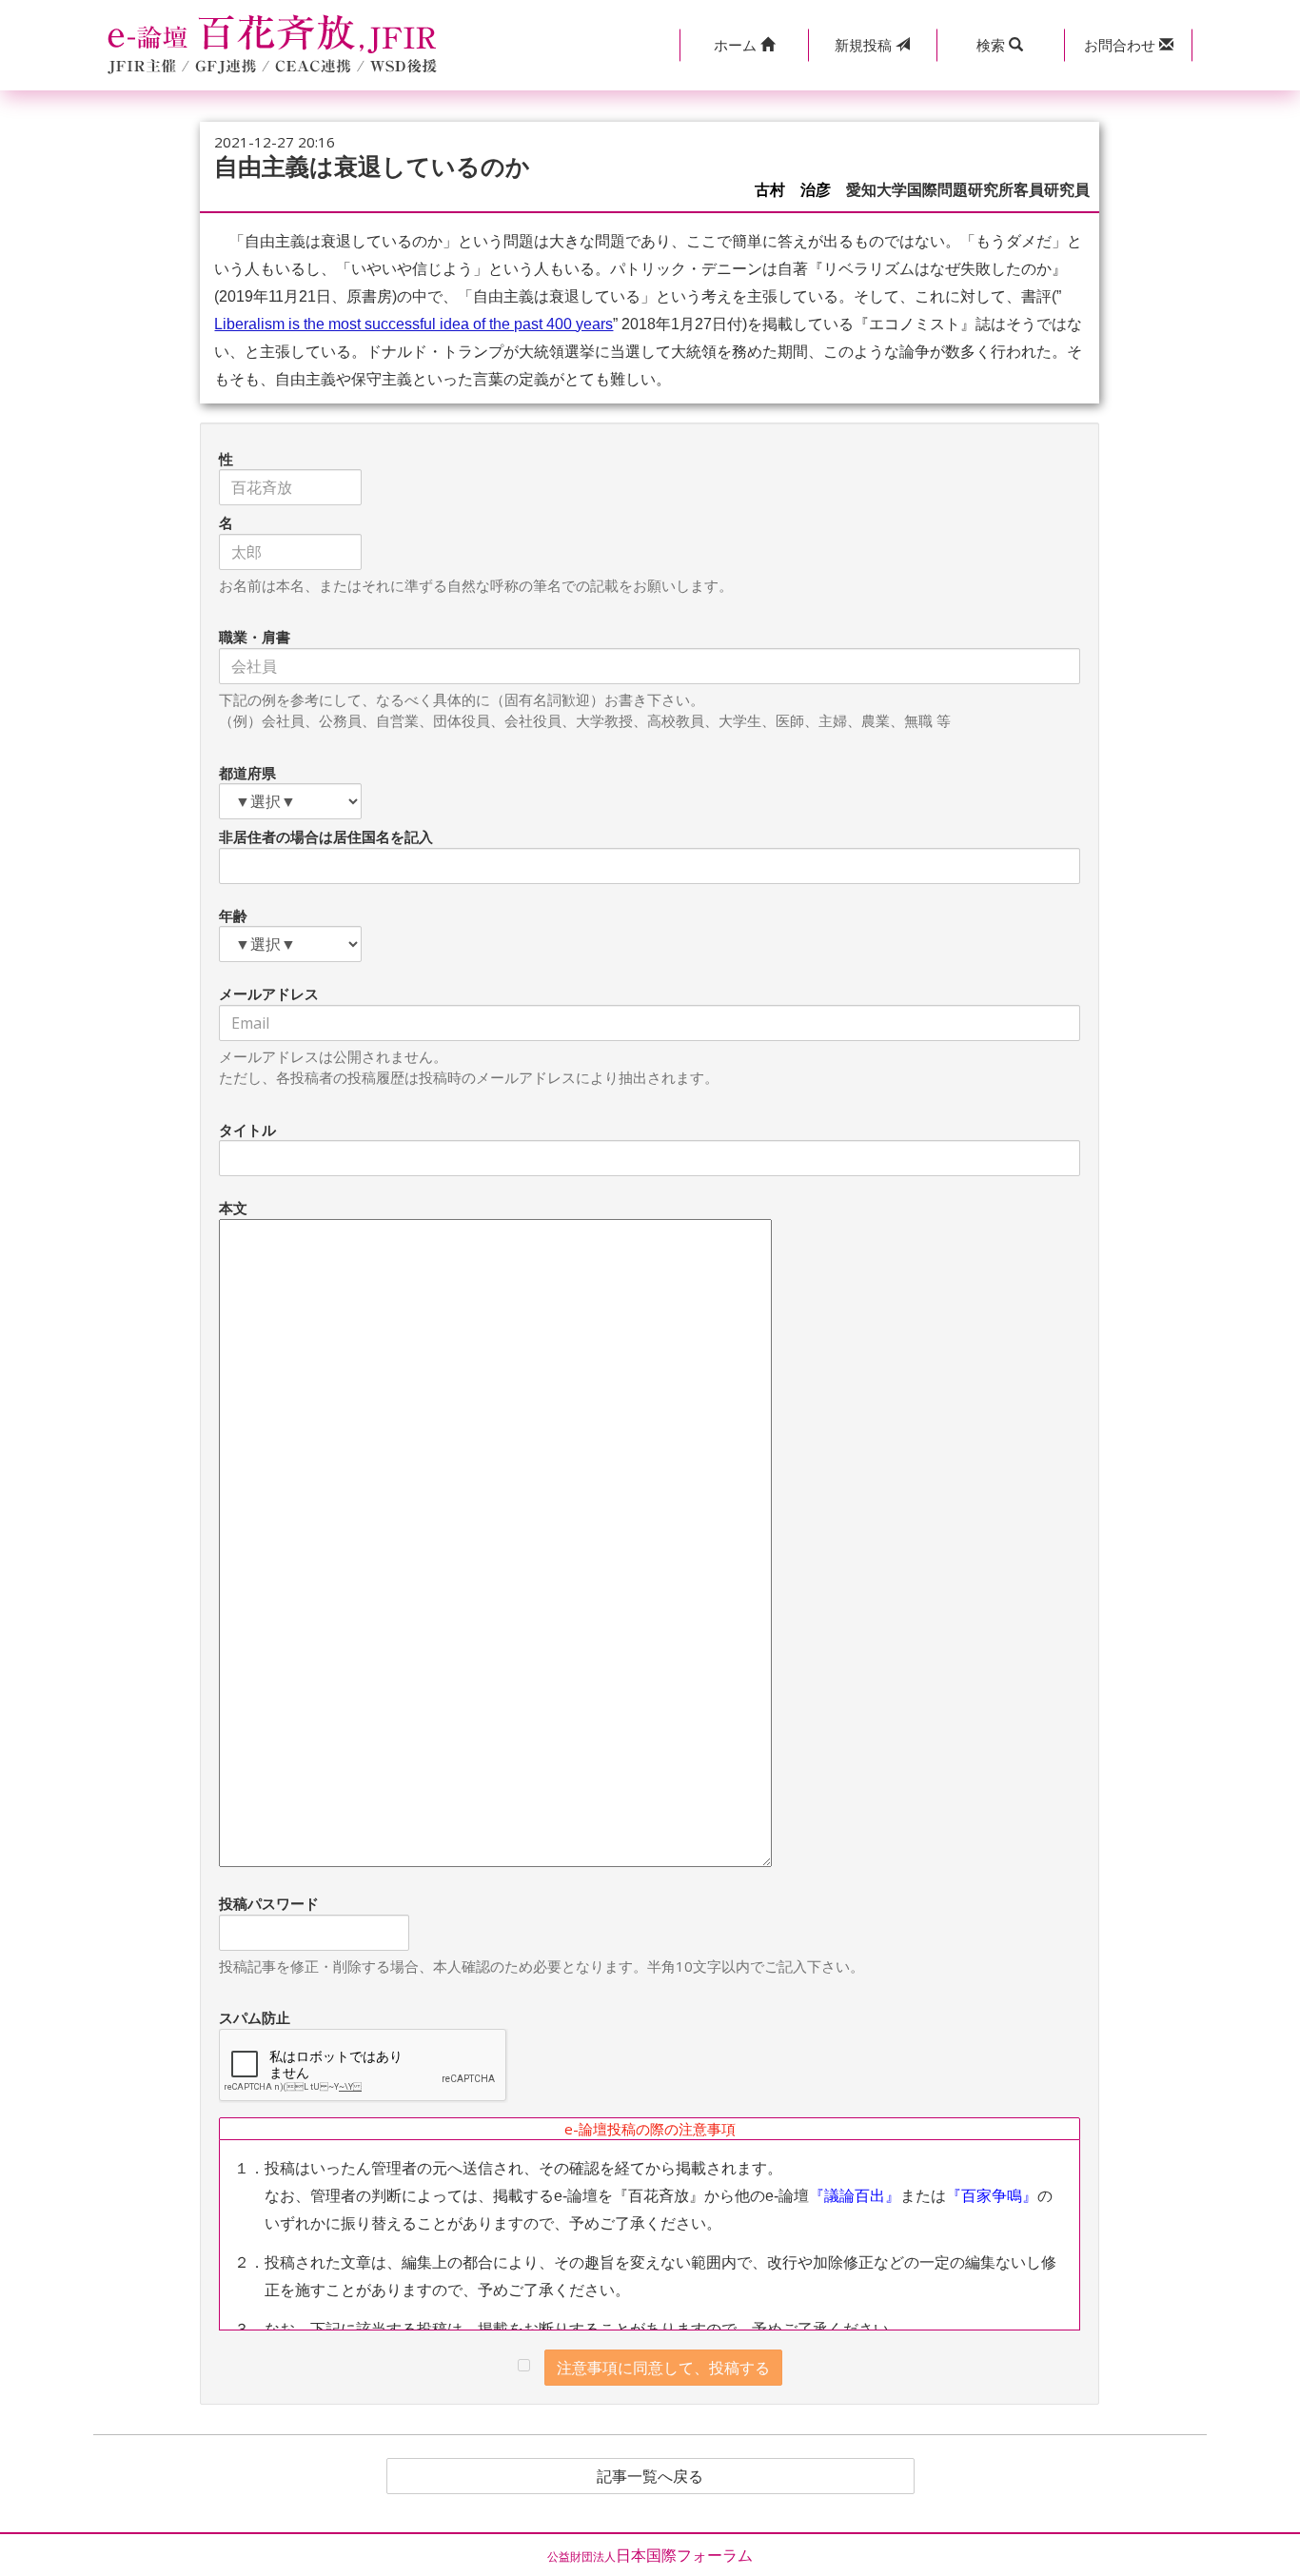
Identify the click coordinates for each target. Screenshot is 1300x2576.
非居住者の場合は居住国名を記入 (326, 836)
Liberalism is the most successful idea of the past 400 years (414, 324)
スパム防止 (255, 2017)
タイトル (247, 1130)
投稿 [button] (865, 45)
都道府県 (247, 773)
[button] (744, 45)
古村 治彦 (793, 190)
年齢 (233, 915)
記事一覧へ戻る (650, 2476)
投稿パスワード (269, 1903)
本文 (233, 1208)
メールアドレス (269, 993)
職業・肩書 (255, 637)
